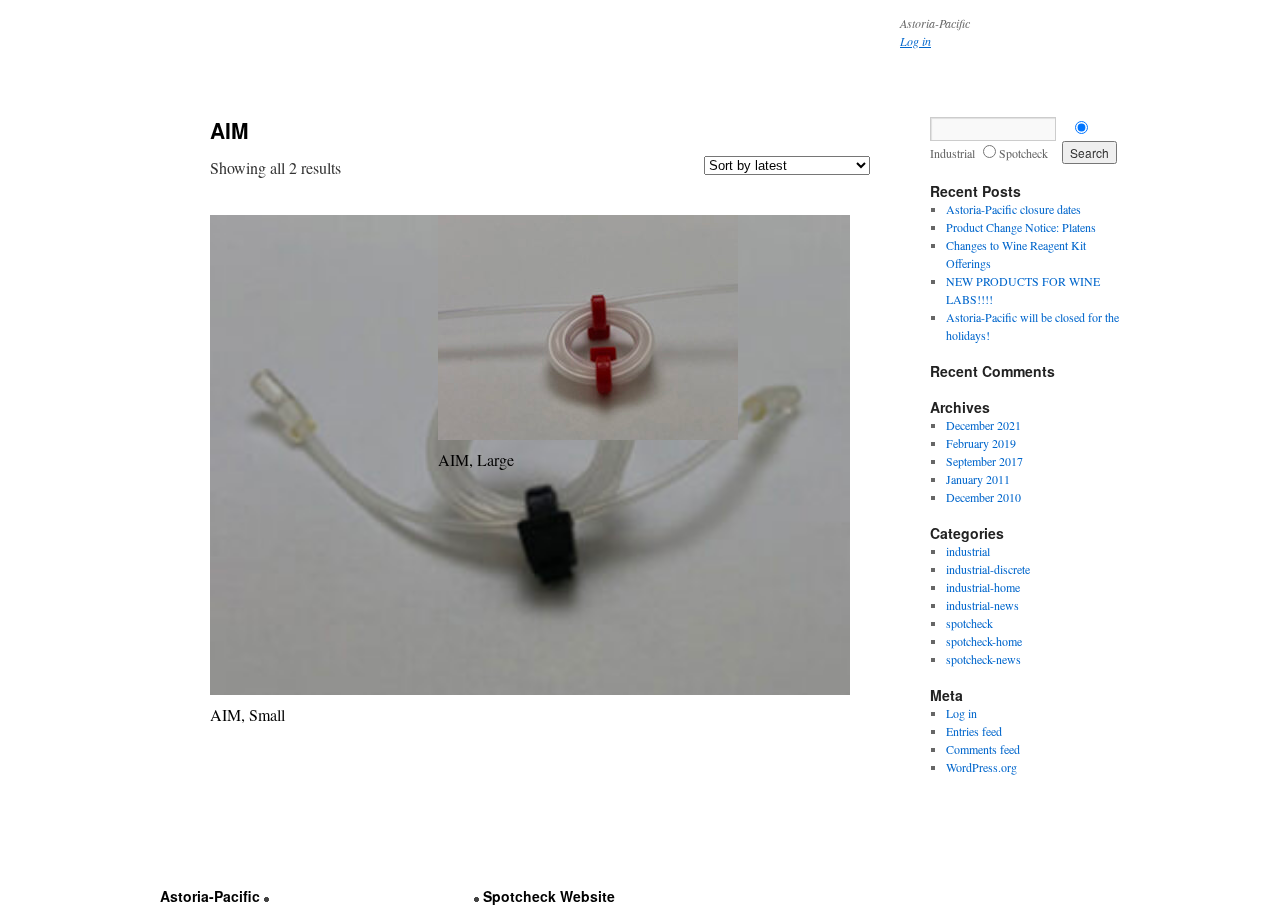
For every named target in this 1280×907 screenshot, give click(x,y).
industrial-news (982, 605)
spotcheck (969, 623)
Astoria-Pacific (210, 896)
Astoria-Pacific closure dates (1013, 209)
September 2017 (984, 461)
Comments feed (983, 749)
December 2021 (983, 425)
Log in (915, 41)
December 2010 (983, 497)
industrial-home (983, 587)
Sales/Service (691, 96)
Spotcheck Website (549, 896)
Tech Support (592, 96)
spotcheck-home (984, 641)
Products (422, 96)
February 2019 (981, 443)
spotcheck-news (983, 659)
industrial (968, 551)
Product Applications (316, 96)
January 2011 (978, 479)
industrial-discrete (988, 569)
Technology (501, 96)
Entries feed (974, 731)
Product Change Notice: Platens (1021, 227)
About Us (209, 96)
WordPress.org (981, 767)
